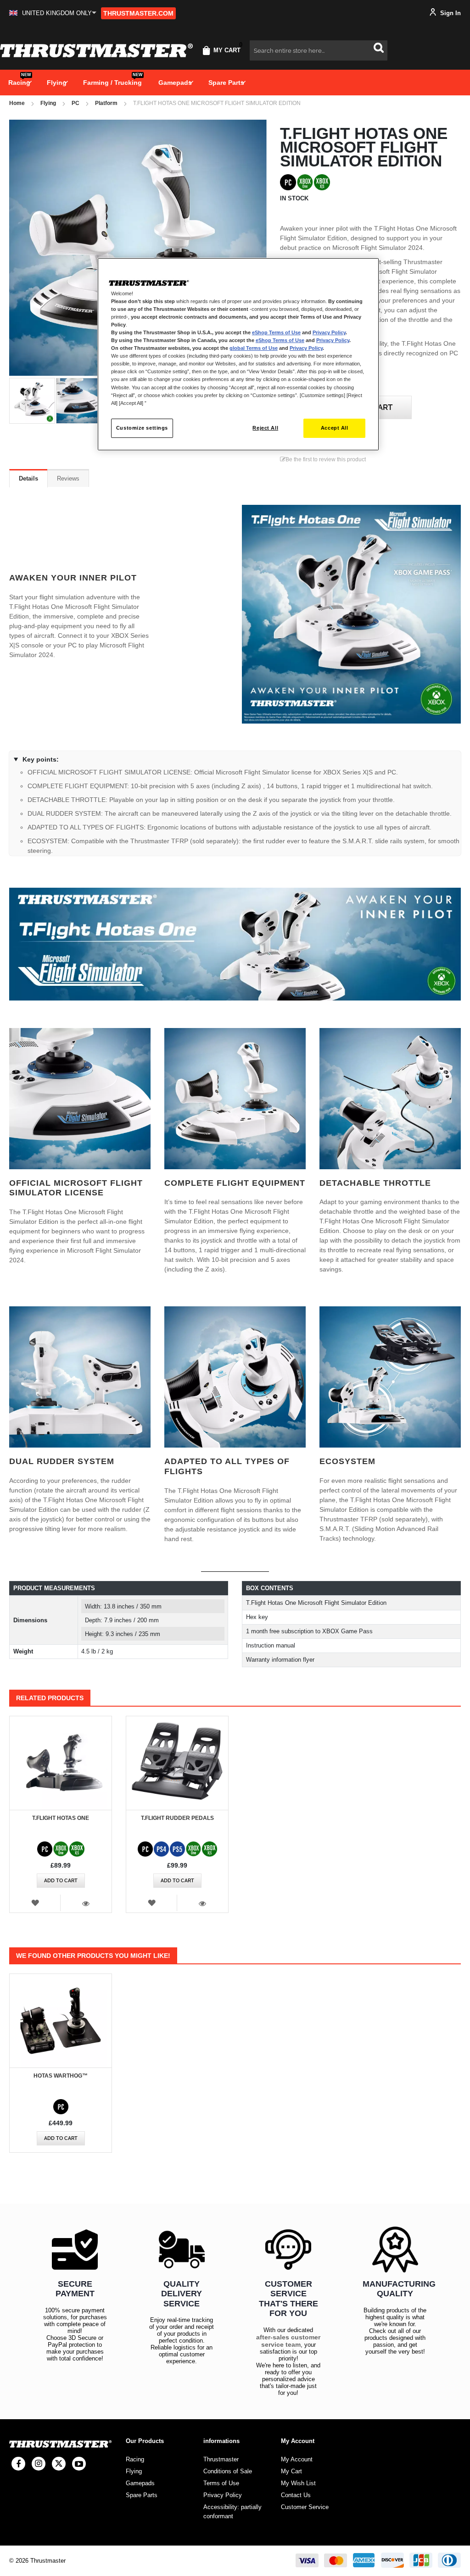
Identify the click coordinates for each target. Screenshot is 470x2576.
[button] (53, 13)
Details (28, 478)
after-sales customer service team (288, 2341)
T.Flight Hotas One (61, 1818)
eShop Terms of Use (276, 332)
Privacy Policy (329, 332)
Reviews (68, 478)
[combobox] (319, 50)
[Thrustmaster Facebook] (18, 2464)
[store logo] (96, 50)
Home (17, 103)
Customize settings (142, 428)
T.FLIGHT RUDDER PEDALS (177, 1818)
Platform (106, 103)
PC (76, 103)
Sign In (450, 13)
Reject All (265, 428)
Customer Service (305, 2507)
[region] (238, 354)
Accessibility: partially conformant (232, 2512)
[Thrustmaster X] (59, 2464)
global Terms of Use (254, 348)
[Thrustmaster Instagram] (39, 2464)
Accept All (335, 428)
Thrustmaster (221, 2459)
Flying (48, 103)
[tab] (28, 478)
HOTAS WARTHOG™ (61, 2076)
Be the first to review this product (326, 459)
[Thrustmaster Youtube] (79, 2464)
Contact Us (296, 2495)
